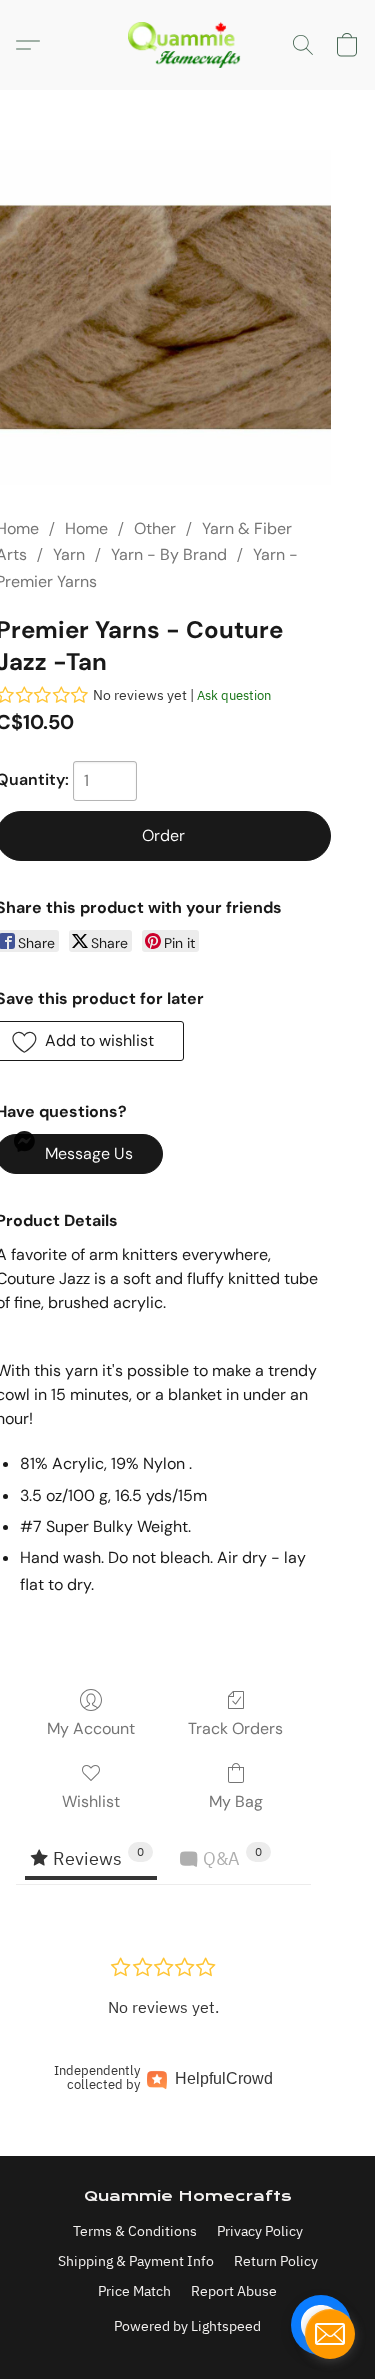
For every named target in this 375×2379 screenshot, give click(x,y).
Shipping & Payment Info (136, 2261)
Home (86, 528)
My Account (91, 1728)
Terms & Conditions (135, 2231)
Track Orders (235, 1728)
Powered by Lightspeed (187, 2326)
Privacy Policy (260, 2231)
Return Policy (276, 2261)
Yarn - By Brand (169, 554)
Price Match (134, 2291)
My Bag (236, 1801)
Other (155, 528)
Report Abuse (234, 2291)
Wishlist (91, 1801)
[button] (188, 45)
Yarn (69, 554)
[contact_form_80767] (330, 2334)
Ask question (234, 695)
